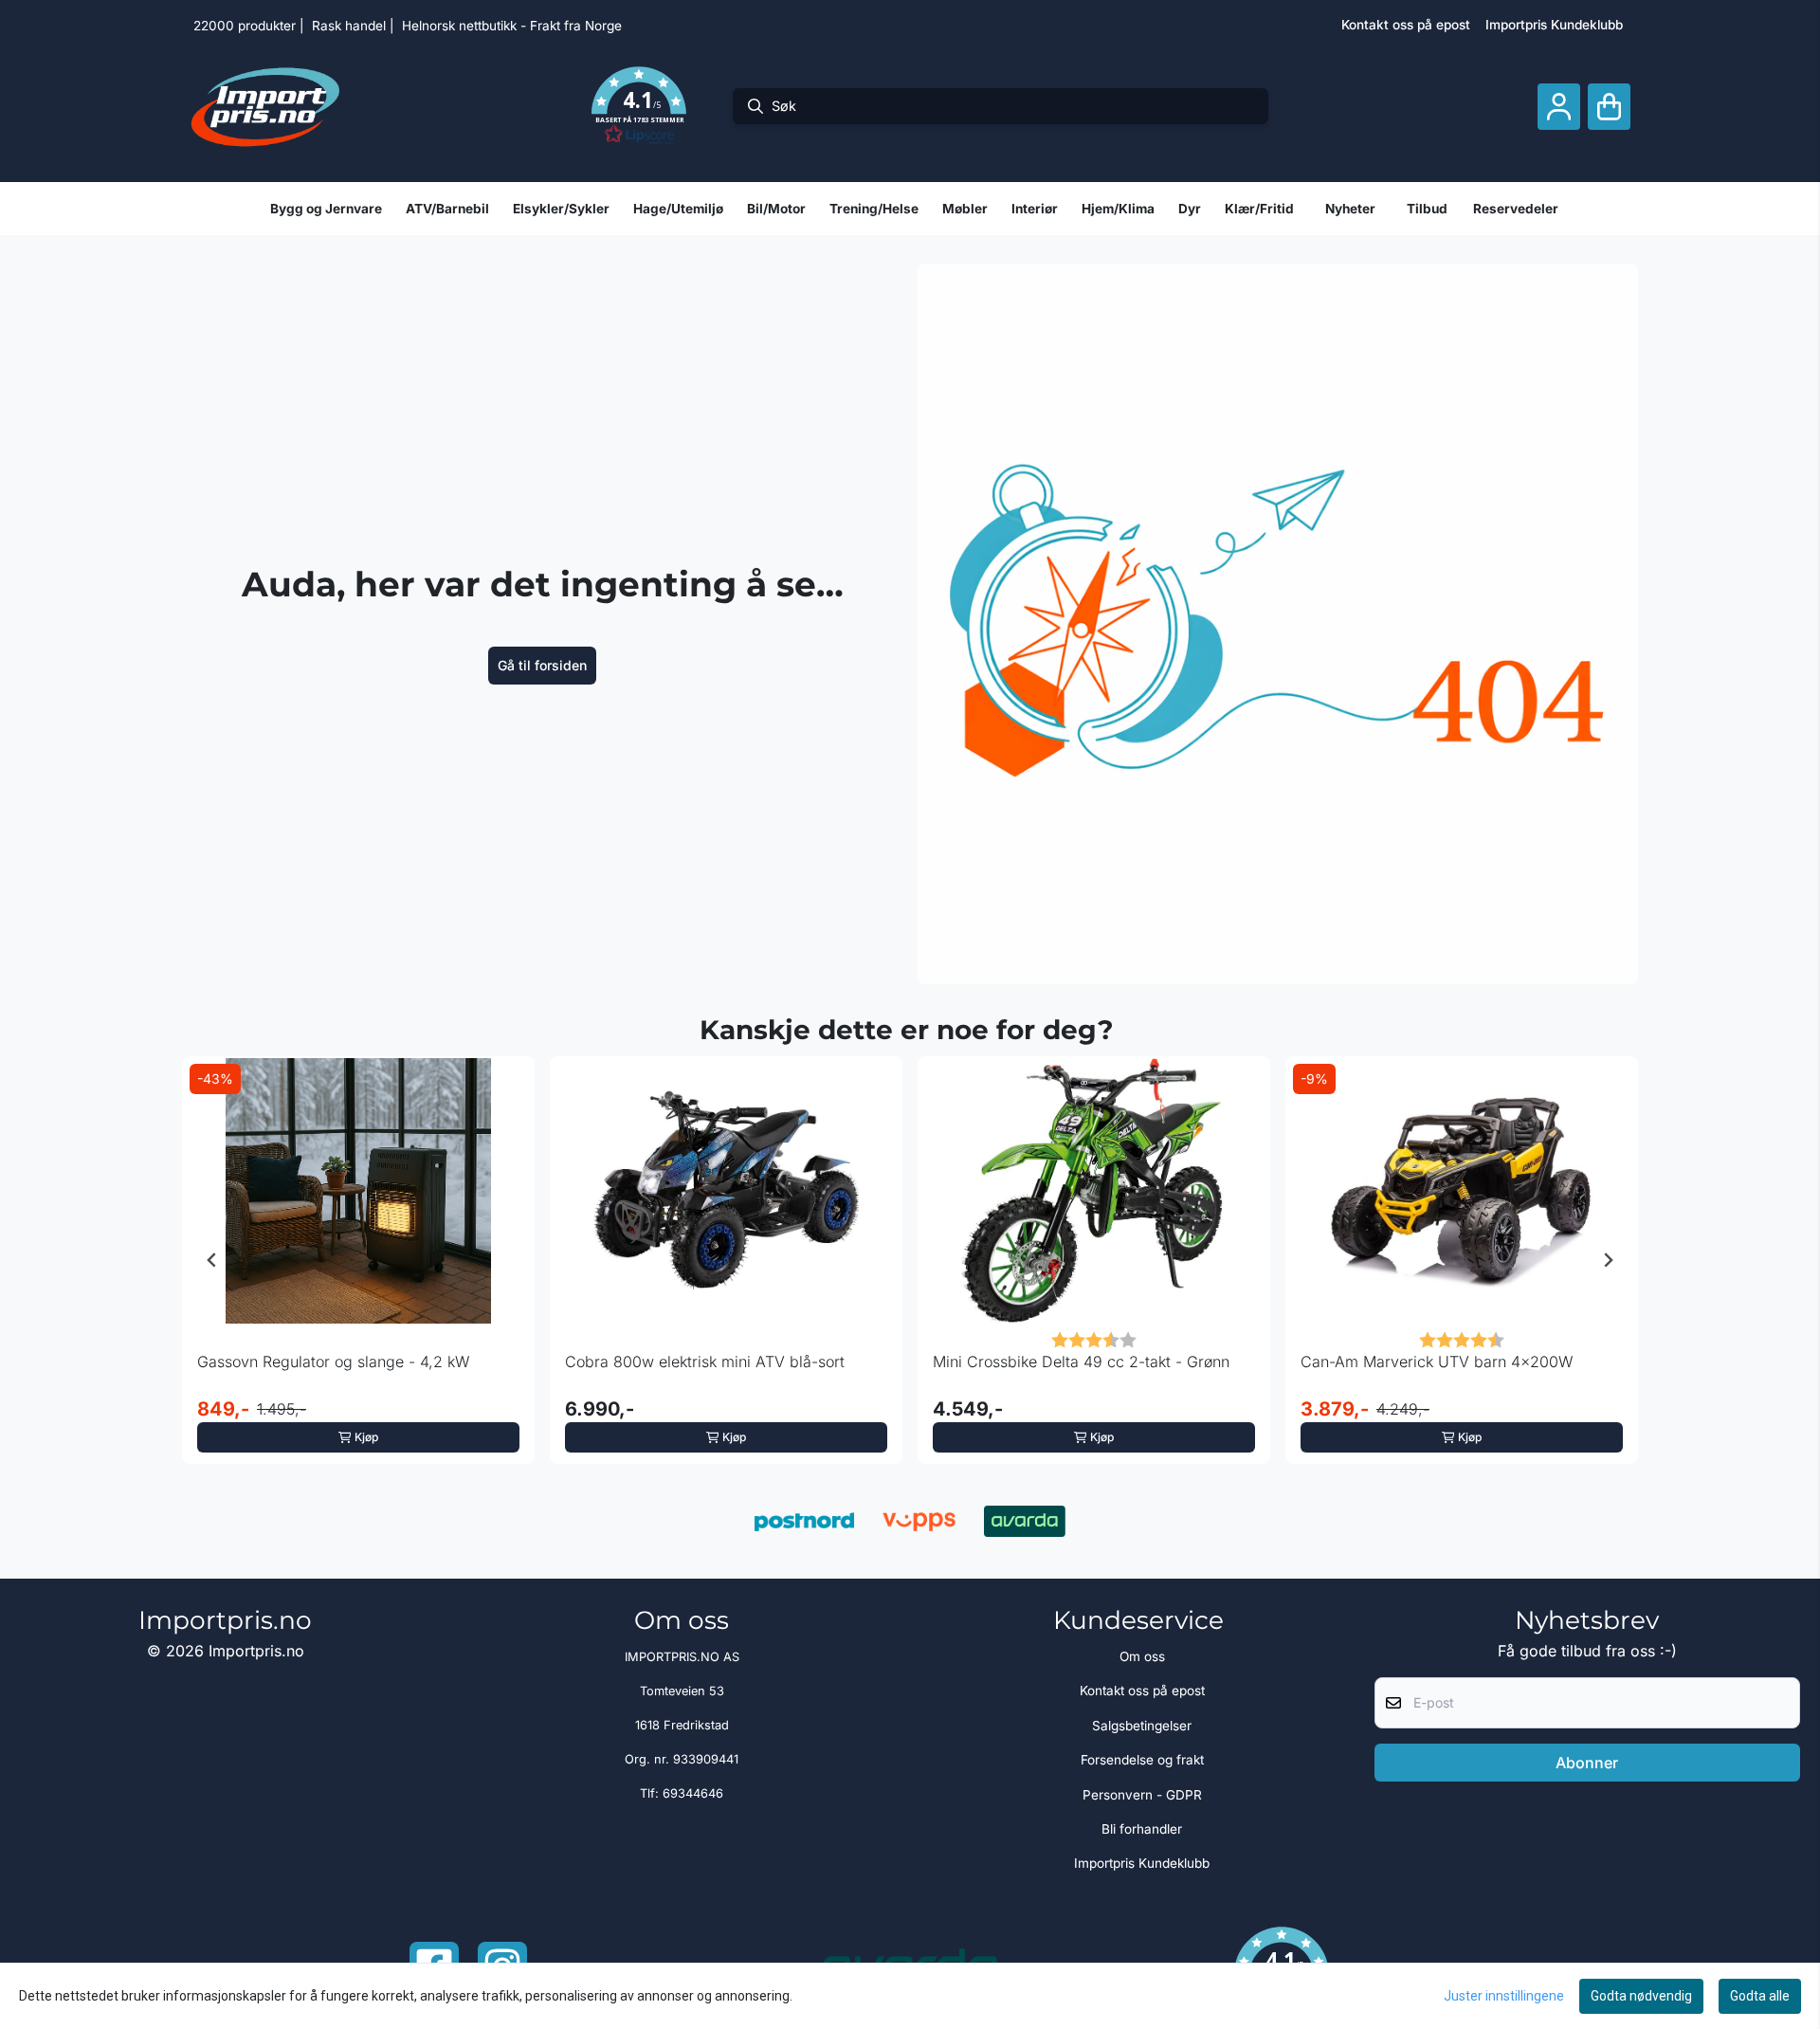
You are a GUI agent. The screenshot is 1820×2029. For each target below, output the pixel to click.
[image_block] (1278, 624)
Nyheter (1350, 209)
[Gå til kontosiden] (1559, 107)
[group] (358, 1260)
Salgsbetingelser (1142, 1726)
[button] (639, 106)
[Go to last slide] (212, 1260)
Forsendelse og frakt (1142, 1760)
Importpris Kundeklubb (1554, 25)
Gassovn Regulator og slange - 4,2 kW (333, 1362)
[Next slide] (1608, 1260)
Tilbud (1427, 209)
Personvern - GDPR (1142, 1795)
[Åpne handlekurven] (1609, 107)
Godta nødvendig (1641, 1996)
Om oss (1142, 1656)
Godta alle (1760, 1996)
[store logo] (265, 106)
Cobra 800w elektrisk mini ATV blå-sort (705, 1362)
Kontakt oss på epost (1406, 25)
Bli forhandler (1142, 1829)
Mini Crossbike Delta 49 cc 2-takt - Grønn (1081, 1362)
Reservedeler (1516, 209)
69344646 (693, 1793)
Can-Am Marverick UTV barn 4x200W (1437, 1362)
